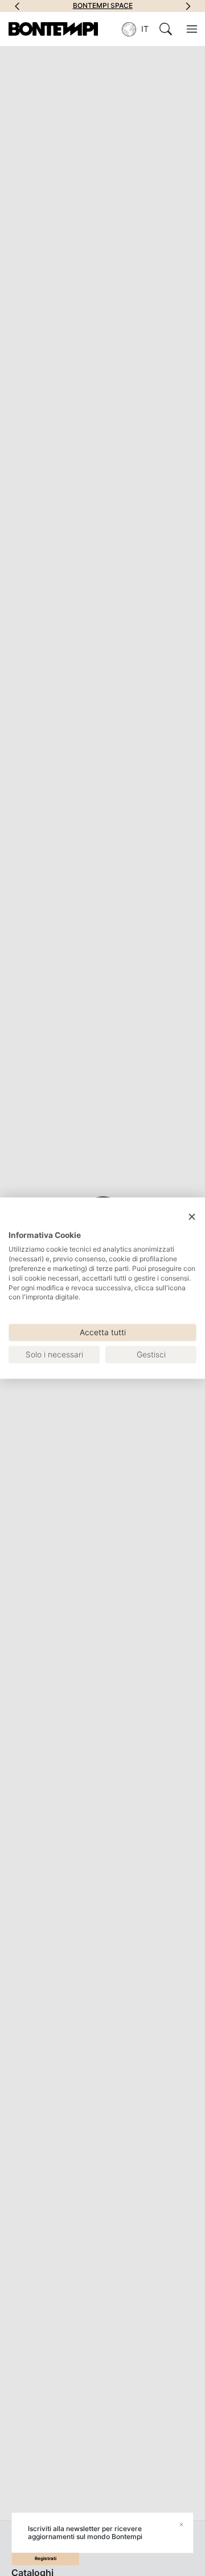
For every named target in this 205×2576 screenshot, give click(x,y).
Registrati (46, 2558)
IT (145, 29)
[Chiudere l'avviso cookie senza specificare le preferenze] (192, 1217)
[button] (17, 6)
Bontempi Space (103, 6)
